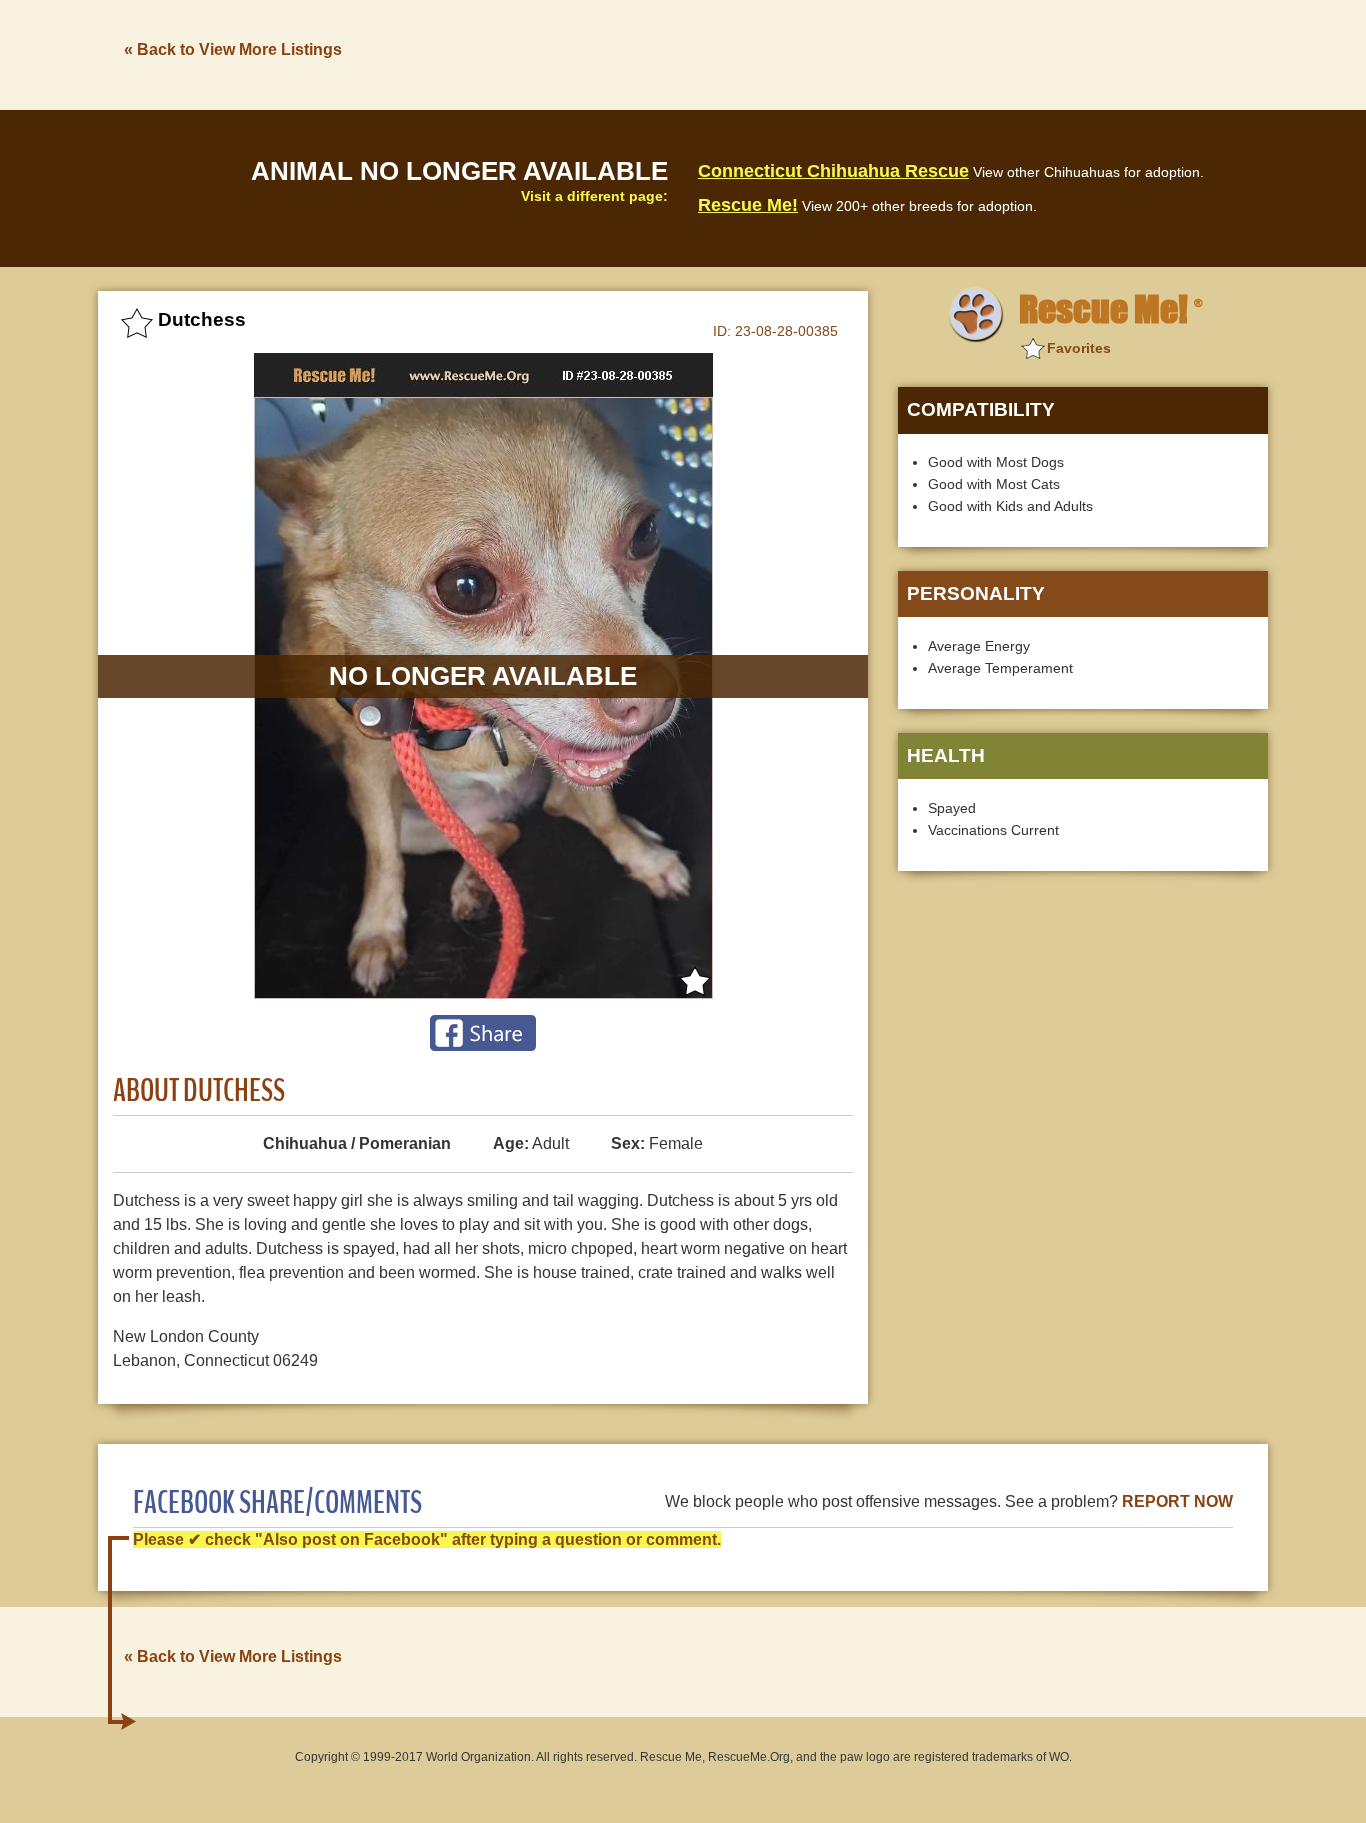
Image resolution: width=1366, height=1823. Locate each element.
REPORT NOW (1177, 1501)
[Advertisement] (904, 53)
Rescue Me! (748, 205)
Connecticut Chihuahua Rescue (833, 171)
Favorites (1079, 348)
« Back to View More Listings (233, 49)
